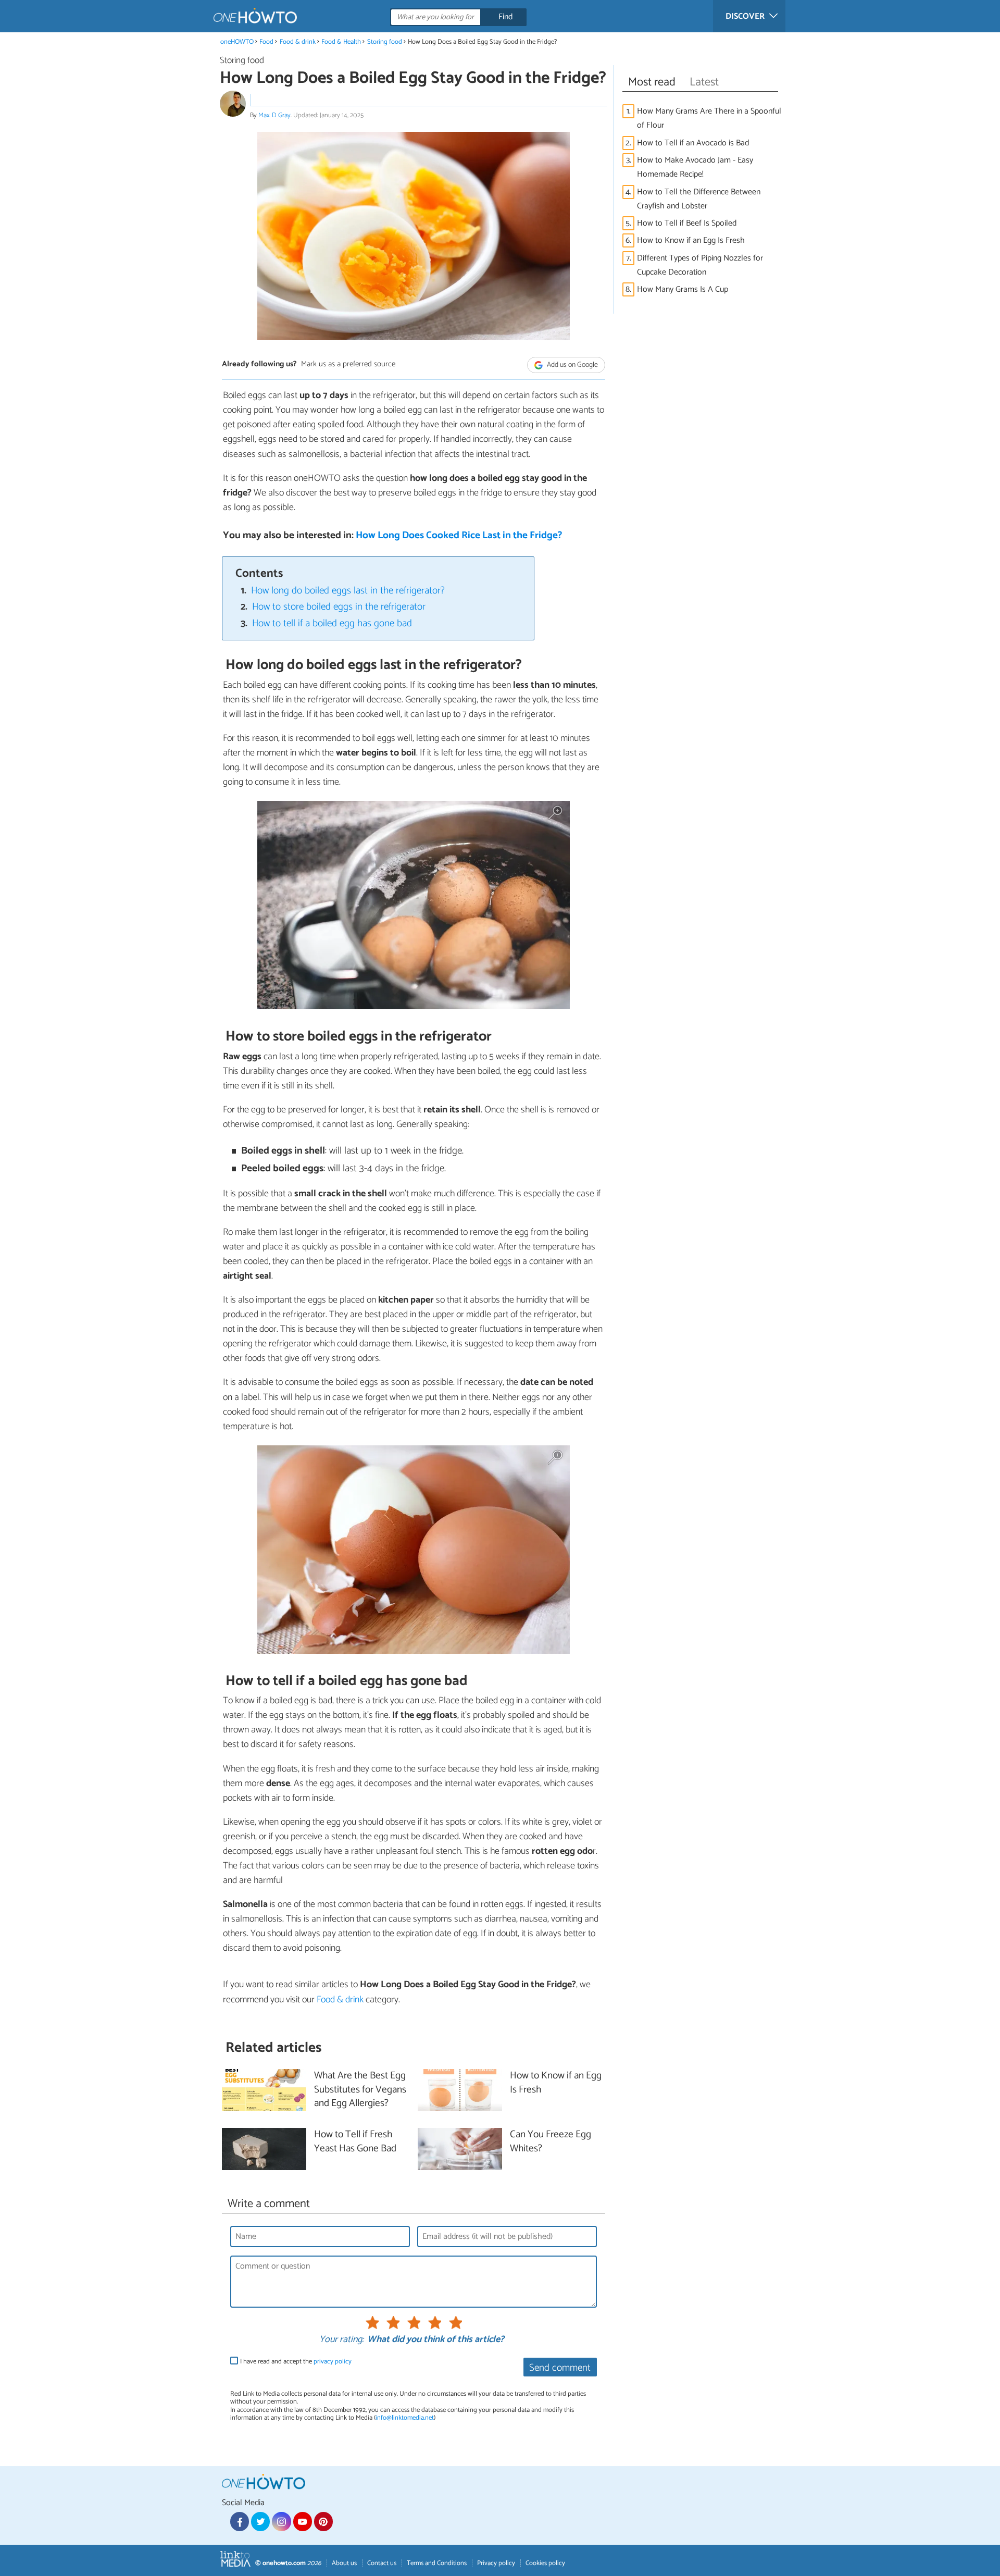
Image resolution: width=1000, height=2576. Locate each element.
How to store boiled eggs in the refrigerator (339, 607)
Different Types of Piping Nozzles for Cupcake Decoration (700, 265)
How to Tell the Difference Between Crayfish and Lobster (699, 199)
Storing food (385, 42)
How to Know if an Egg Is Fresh (691, 240)
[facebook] (240, 2521)
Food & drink (298, 42)
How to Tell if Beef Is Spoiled (687, 223)
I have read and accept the (296, 2362)
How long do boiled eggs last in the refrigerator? (348, 591)
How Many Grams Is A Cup (683, 289)
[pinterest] (323, 2521)
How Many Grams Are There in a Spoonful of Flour (709, 118)
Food (266, 42)
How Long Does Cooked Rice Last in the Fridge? (459, 535)
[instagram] (281, 2521)
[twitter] (260, 2521)
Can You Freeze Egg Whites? (551, 2142)
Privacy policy (496, 2563)
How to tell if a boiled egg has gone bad (332, 623)
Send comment (560, 2368)
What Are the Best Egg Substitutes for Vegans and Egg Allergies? (360, 2090)
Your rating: (341, 2340)
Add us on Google (572, 365)
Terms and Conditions (437, 2563)
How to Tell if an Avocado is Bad (693, 143)
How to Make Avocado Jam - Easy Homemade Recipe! (695, 167)
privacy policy (333, 2362)
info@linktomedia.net (405, 2418)
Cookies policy (545, 2563)
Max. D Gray (274, 115)
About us (344, 2563)
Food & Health (341, 42)
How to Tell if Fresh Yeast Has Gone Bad (355, 2142)
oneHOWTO (237, 42)
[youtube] (303, 2521)
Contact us (382, 2563)
